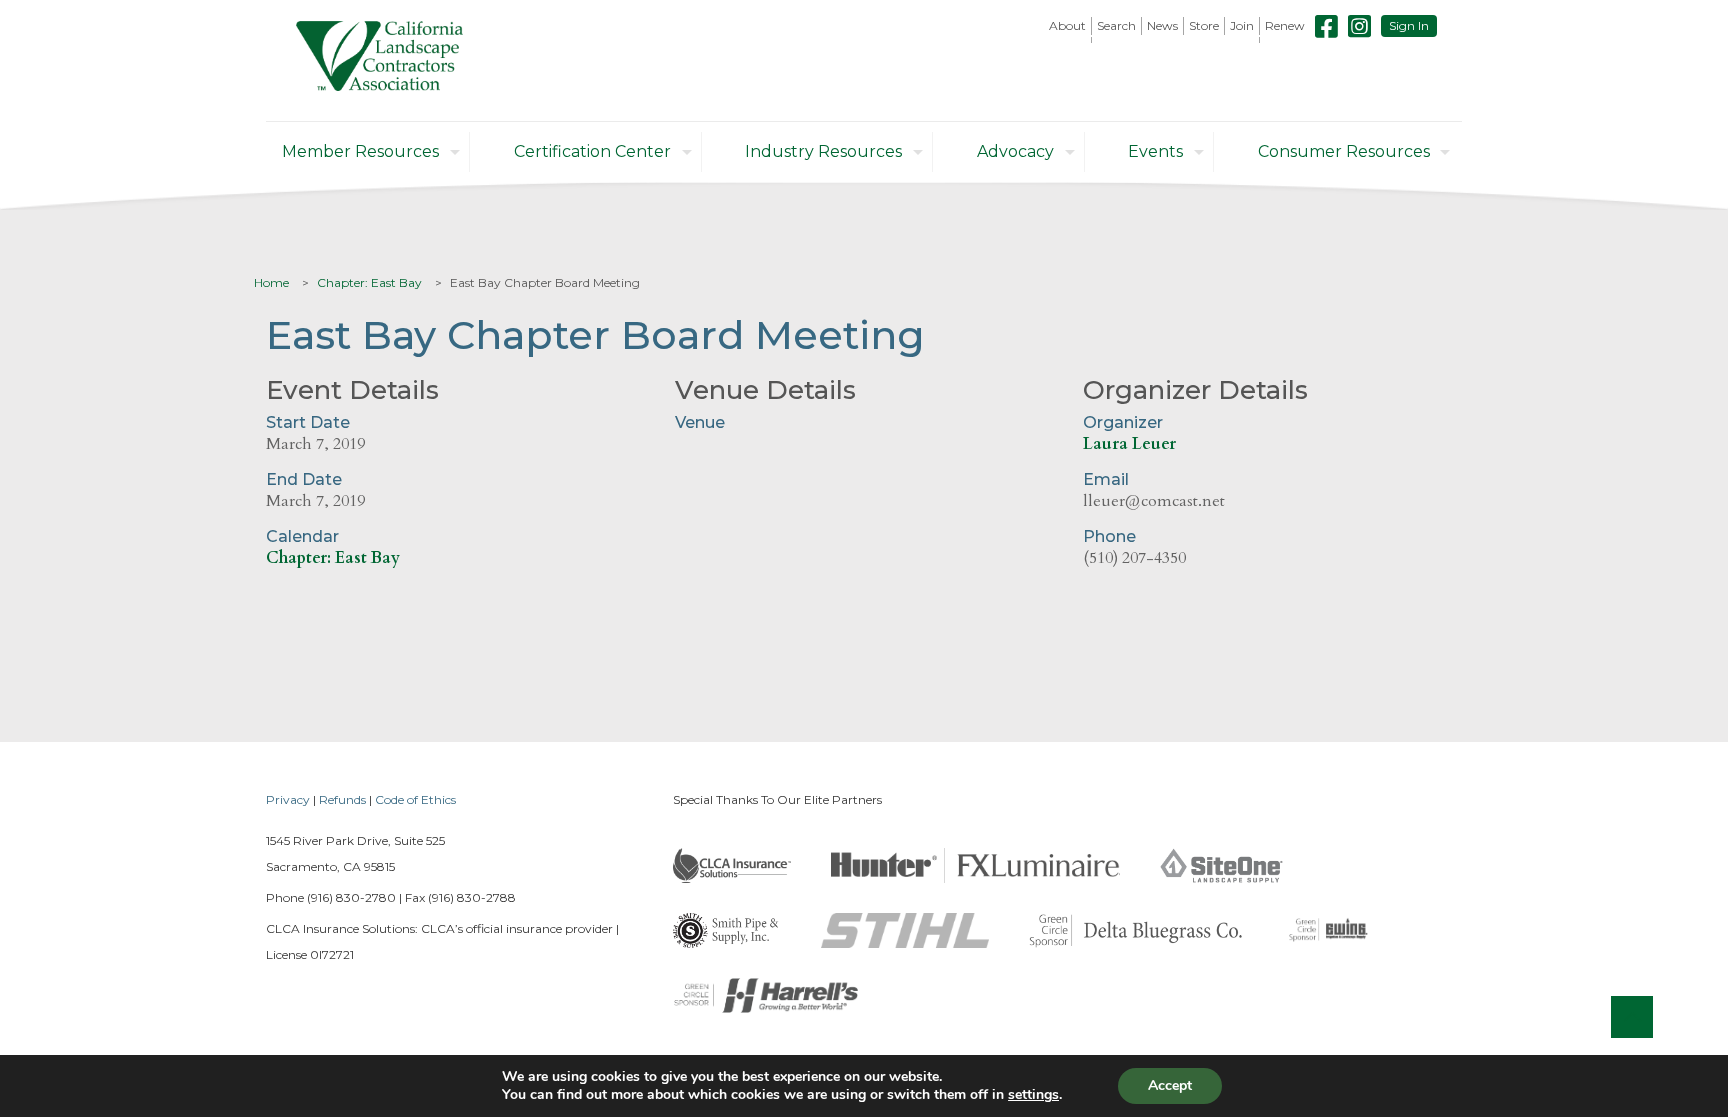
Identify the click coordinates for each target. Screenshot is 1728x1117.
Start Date (308, 422)
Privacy (288, 799)
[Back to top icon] (1632, 1017)
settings (1033, 1095)
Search (1116, 25)
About (1067, 25)
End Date (304, 479)
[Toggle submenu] (1068, 40)
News (1162, 25)
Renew (1285, 25)
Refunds (342, 799)
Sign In (1409, 25)
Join (1242, 25)
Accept (1170, 1085)
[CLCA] (379, 60)
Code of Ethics (415, 799)
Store (1204, 25)
